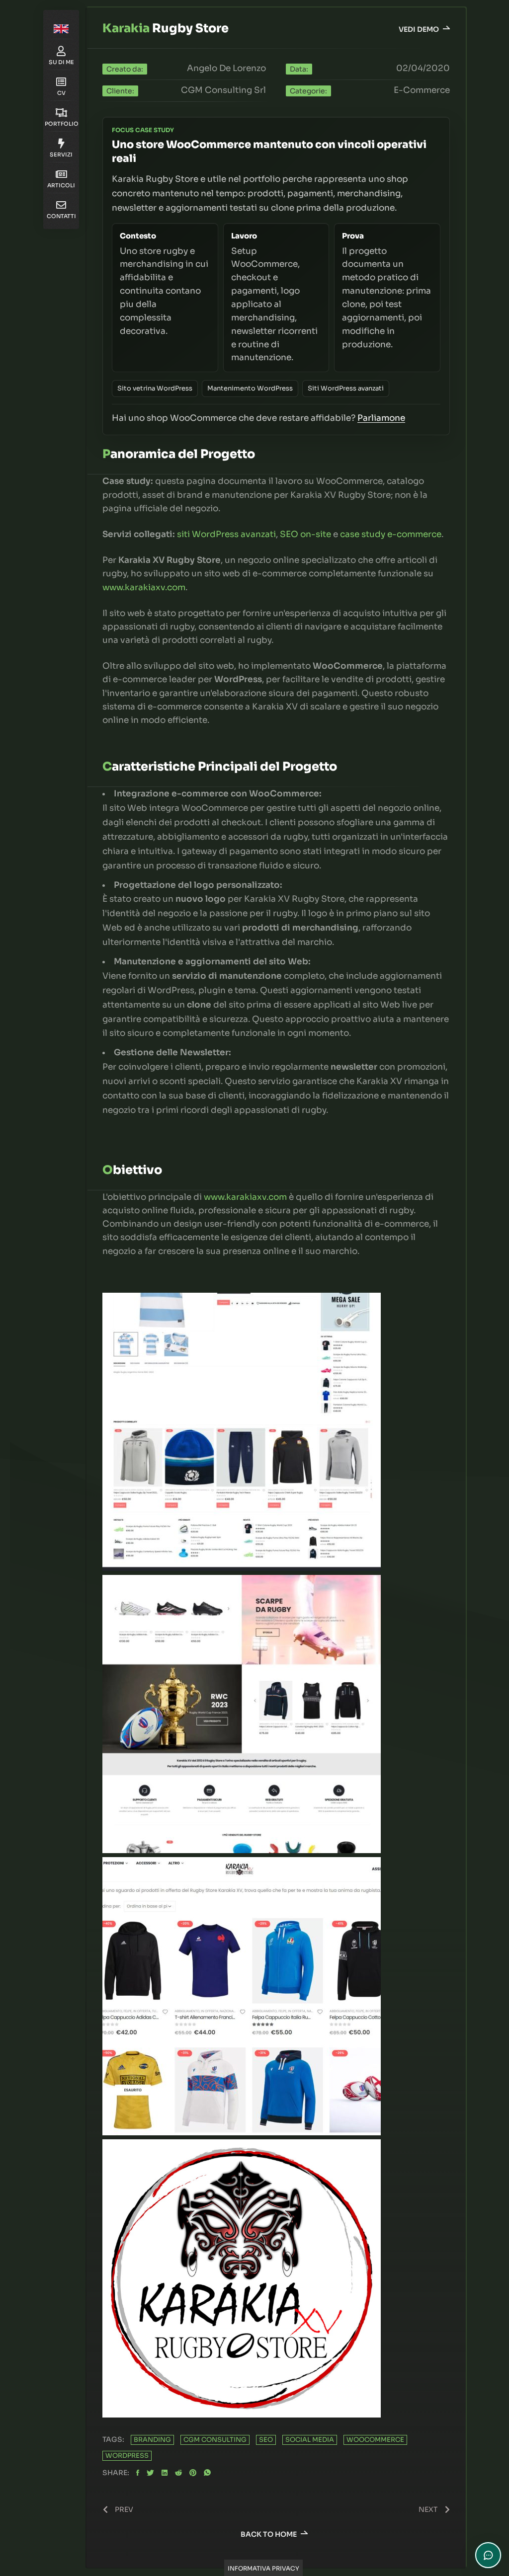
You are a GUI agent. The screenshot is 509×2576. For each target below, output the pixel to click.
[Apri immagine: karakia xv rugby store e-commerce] (242, 1850)
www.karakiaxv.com (144, 587)
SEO (266, 2440)
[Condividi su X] (150, 2473)
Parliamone (381, 418)
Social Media (310, 2440)
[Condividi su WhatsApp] (207, 2473)
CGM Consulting (215, 2440)
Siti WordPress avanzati (346, 388)
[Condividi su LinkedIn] (165, 2473)
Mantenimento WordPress (250, 388)
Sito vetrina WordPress (155, 388)
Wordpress (127, 2456)
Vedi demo (419, 29)
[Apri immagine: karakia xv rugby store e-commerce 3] (242, 1568)
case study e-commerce (391, 534)
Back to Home (269, 2534)
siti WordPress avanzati (226, 534)
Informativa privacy (263, 2568)
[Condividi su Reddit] (178, 2473)
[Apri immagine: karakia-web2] (242, 2133)
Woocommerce (375, 2440)
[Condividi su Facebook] (138, 2473)
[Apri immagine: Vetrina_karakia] (242, 2415)
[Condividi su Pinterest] (193, 2473)
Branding (152, 2440)
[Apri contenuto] (61, 27)
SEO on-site (305, 534)
